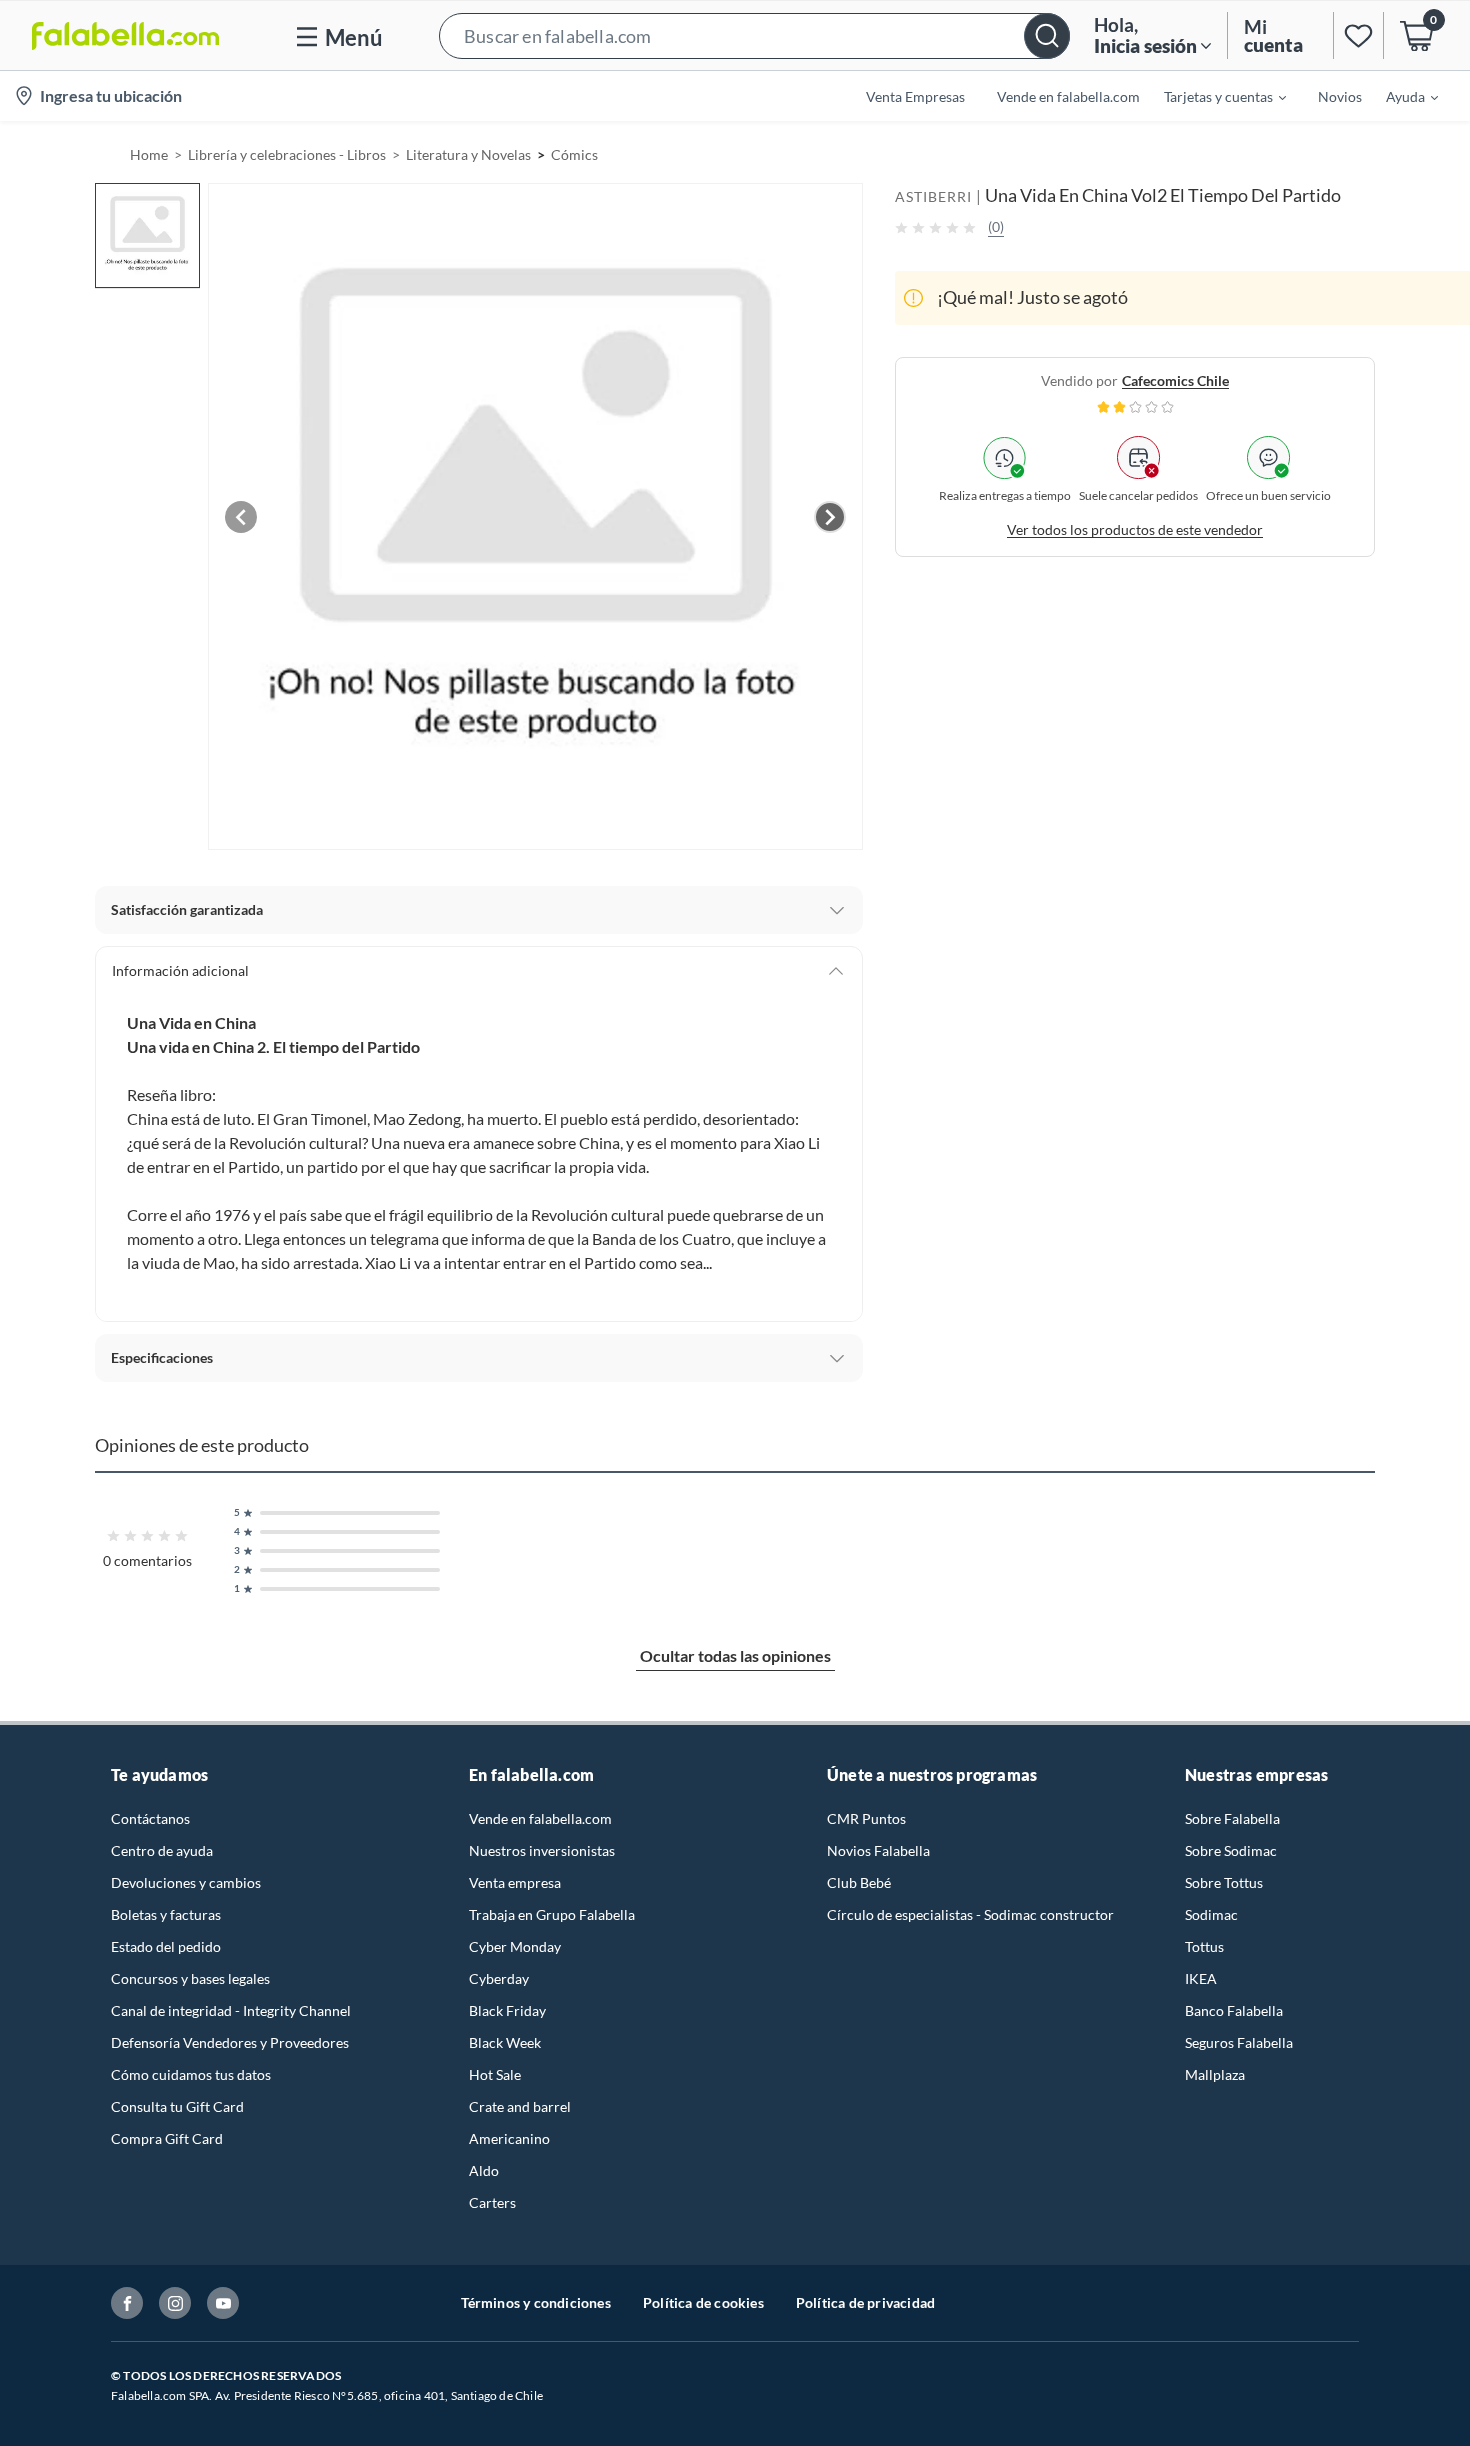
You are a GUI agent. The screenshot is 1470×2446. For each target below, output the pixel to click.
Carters (492, 2202)
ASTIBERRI (933, 196)
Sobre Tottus (1224, 1882)
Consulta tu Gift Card (177, 2106)
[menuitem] (1213, 96)
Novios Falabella (878, 1850)
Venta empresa (515, 1882)
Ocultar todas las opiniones (735, 1655)
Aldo (484, 2170)
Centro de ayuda (162, 1850)
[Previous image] (241, 517)
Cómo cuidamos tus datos (191, 2074)
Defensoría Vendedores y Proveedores (230, 2042)
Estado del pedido (166, 1946)
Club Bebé (859, 1882)
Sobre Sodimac (1231, 1850)
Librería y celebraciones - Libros (287, 154)
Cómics (574, 154)
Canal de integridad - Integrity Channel (231, 2010)
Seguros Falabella (1239, 2042)
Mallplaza (1215, 2074)
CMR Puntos (866, 1818)
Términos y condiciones (536, 2302)
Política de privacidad (865, 2302)
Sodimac (1211, 1914)
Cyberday (499, 1978)
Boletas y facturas (166, 1914)
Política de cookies (703, 2302)
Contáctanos (150, 1818)
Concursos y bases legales (190, 1978)
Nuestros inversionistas (542, 1850)
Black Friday (507, 2010)
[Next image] (830, 517)
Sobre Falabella (1232, 1818)
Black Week (505, 2042)
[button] (754, 35)
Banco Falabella (1234, 2010)
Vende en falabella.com (540, 1818)
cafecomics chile (1175, 380)
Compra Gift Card (167, 2138)
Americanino (509, 2138)
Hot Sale (495, 2074)
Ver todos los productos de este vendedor (1135, 529)
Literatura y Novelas (468, 154)
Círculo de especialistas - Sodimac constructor (970, 1914)
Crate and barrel (520, 2106)
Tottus (1204, 1946)
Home (149, 154)
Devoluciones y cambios (186, 1882)
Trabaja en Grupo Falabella (552, 1914)
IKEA (1201, 1978)
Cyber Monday (515, 1946)
